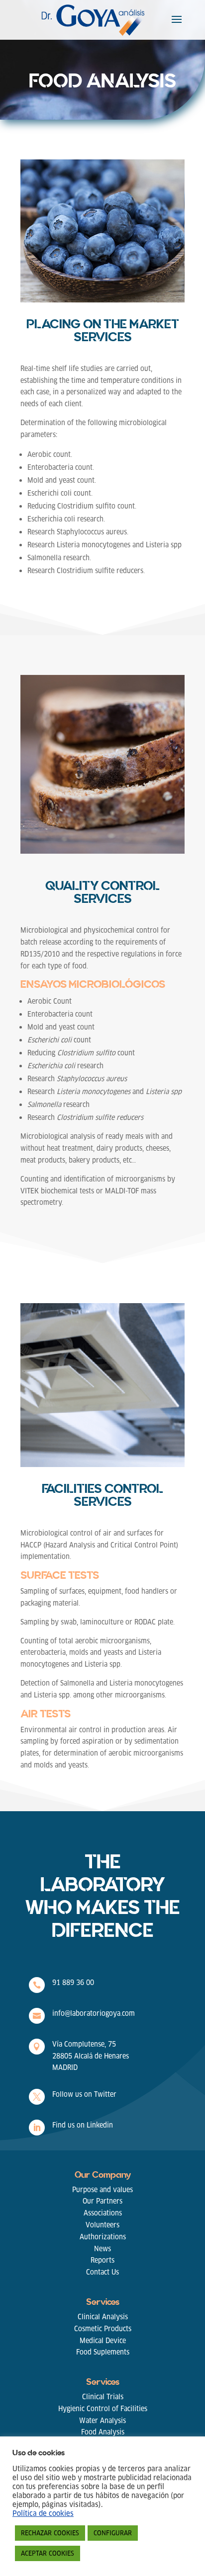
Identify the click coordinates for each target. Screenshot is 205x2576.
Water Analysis (102, 2421)
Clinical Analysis (103, 2317)
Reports (102, 2260)
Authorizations (103, 2237)
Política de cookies (43, 2513)
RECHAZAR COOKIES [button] (50, 2533)
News (102, 2249)
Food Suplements (103, 2352)
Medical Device (103, 2341)
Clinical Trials (103, 2397)
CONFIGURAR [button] (113, 2533)
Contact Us (102, 2272)
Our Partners (102, 2201)
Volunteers (102, 2225)
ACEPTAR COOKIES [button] (48, 2553)
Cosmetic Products (103, 2329)
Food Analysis (103, 2432)
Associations (103, 2213)
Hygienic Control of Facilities (103, 2409)
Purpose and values (102, 2190)
